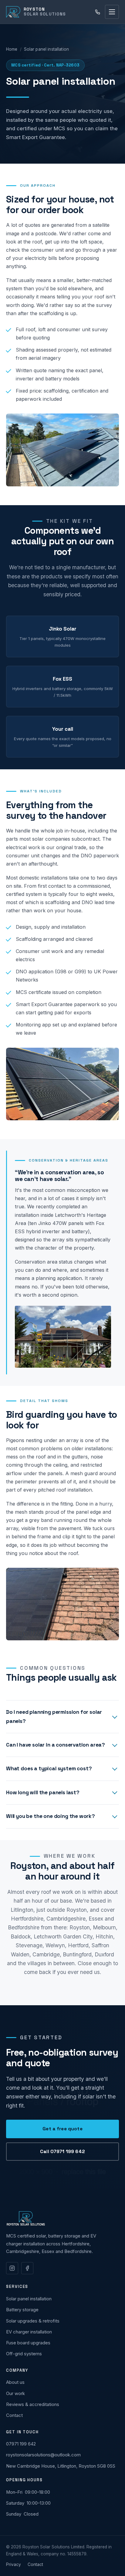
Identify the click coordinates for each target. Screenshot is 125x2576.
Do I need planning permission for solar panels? (54, 1716)
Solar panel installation (29, 2299)
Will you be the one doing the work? (51, 1816)
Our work (15, 2394)
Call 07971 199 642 (62, 2152)
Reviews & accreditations (33, 2404)
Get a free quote (62, 2129)
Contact (14, 2415)
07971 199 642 (21, 2444)
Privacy (14, 2564)
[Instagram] (12, 2268)
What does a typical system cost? (49, 1768)
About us (15, 2382)
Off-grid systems (24, 2354)
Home (12, 49)
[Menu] (112, 12)
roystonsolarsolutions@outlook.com (43, 2455)
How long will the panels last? (43, 1792)
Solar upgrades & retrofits (33, 2321)
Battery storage (22, 2310)
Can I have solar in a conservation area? (56, 1745)
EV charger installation (29, 2332)
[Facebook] (27, 2268)
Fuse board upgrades (28, 2343)
